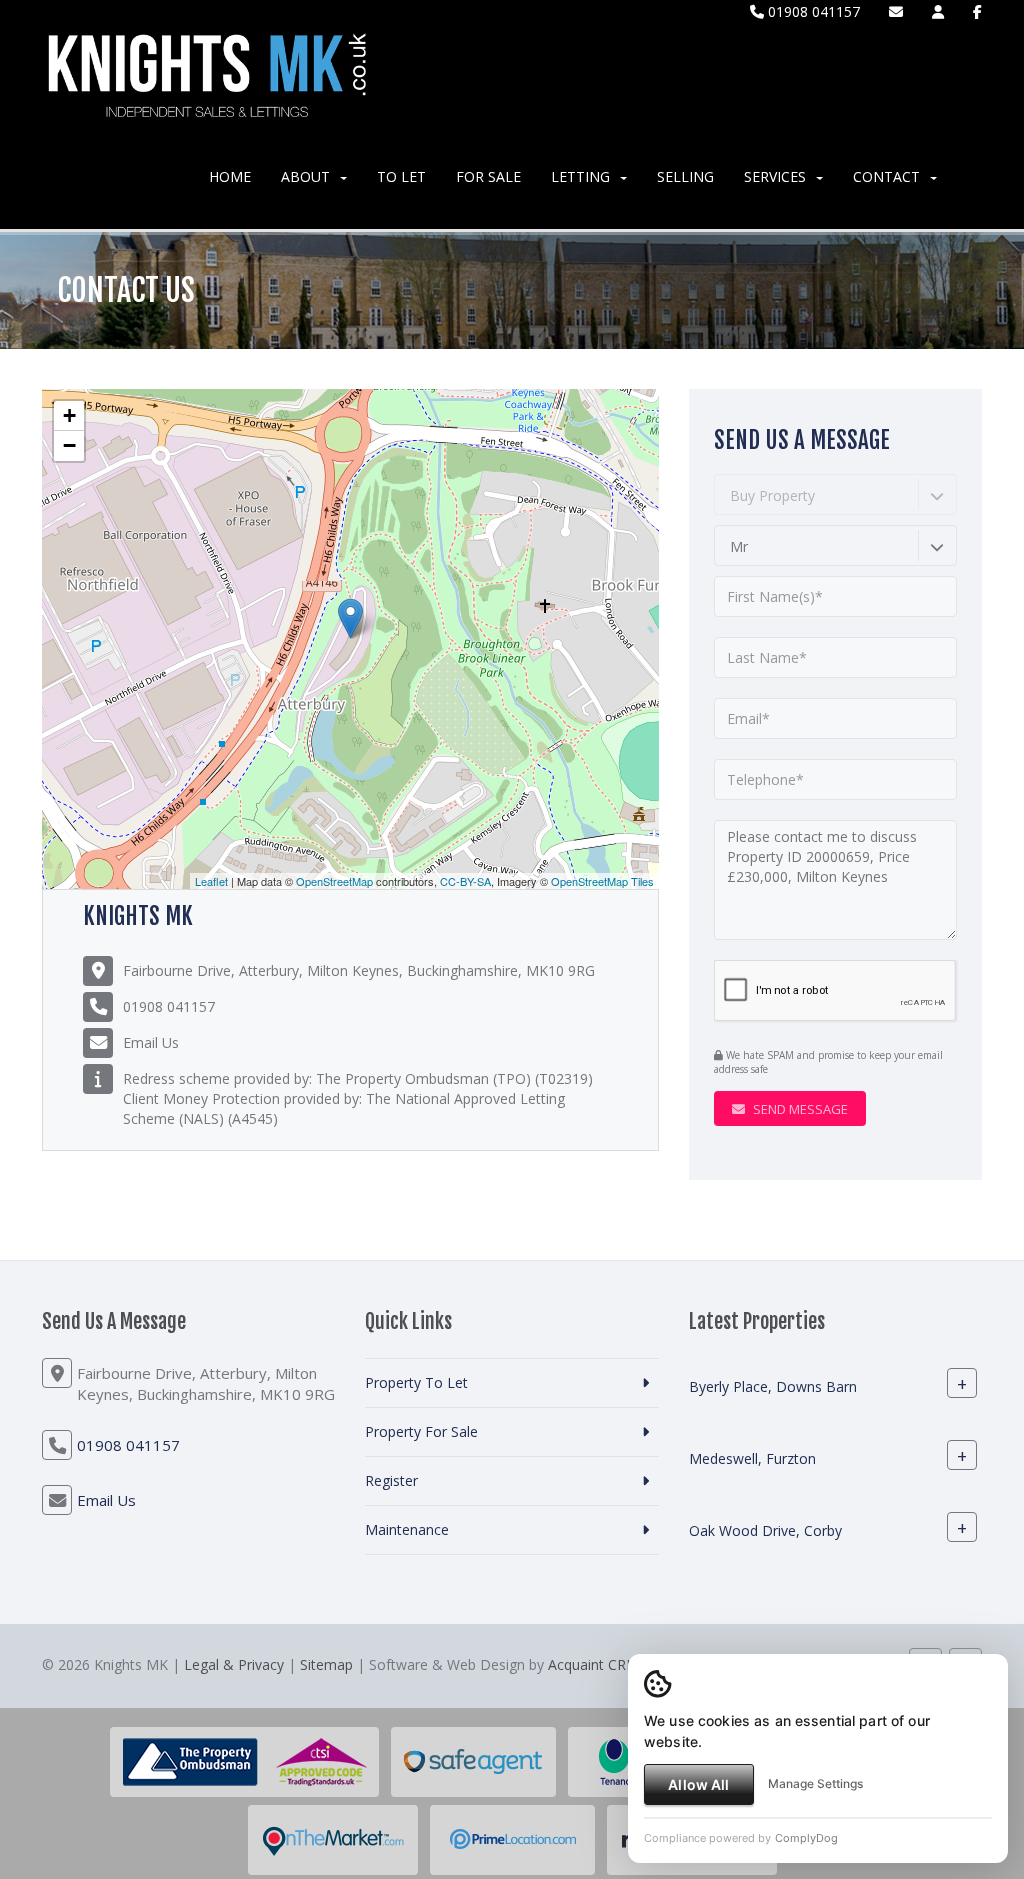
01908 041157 (812, 11)
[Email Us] (896, 11)
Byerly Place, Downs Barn (773, 1386)
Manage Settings (815, 1783)
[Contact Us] (938, 11)
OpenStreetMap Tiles (602, 881)
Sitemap (326, 1664)
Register (391, 1480)
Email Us (151, 1042)
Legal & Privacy (234, 1664)
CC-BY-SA (465, 881)
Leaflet (211, 881)
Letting (580, 176)
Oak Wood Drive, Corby (765, 1530)
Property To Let (416, 1382)
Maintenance (407, 1529)
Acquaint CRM (593, 1664)
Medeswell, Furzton (752, 1458)
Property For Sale (421, 1431)
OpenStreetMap (334, 881)
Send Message (799, 1109)
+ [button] (69, 415)
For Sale (488, 176)
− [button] (69, 445)
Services (775, 176)
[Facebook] (977, 11)
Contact (886, 176)
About (305, 176)
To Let (401, 176)
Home (230, 176)
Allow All (698, 1784)
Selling (685, 176)
